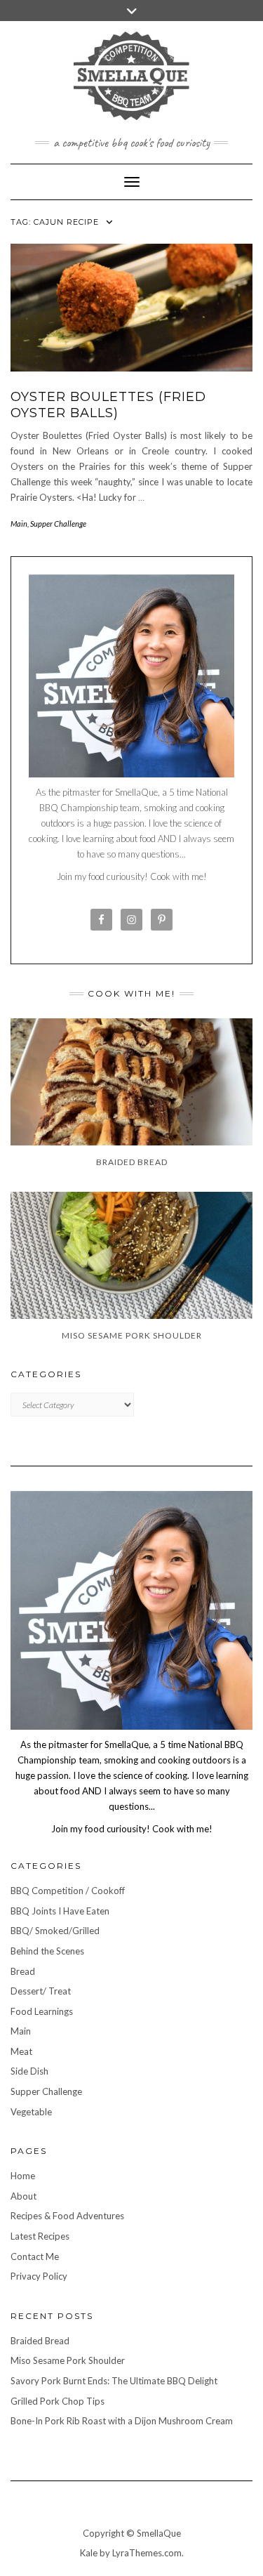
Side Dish (29, 2071)
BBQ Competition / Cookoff (68, 1891)
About (23, 2196)
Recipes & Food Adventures (67, 2216)
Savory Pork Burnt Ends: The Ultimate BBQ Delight (114, 2381)
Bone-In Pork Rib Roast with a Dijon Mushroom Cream (122, 2421)
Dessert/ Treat (41, 1991)
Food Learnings (42, 2011)
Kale (89, 2553)
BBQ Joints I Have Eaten (60, 1911)
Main (19, 524)
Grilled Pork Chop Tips (58, 2401)
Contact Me (35, 2256)
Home (23, 2176)
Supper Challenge (58, 524)
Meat (21, 2051)
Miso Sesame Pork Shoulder (68, 2360)
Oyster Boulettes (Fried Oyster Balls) (108, 405)
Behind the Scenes (47, 1951)
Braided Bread (40, 2341)
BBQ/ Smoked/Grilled (55, 1931)
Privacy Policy (39, 2276)
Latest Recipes (40, 2236)
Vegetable (31, 2112)
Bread (23, 1971)
